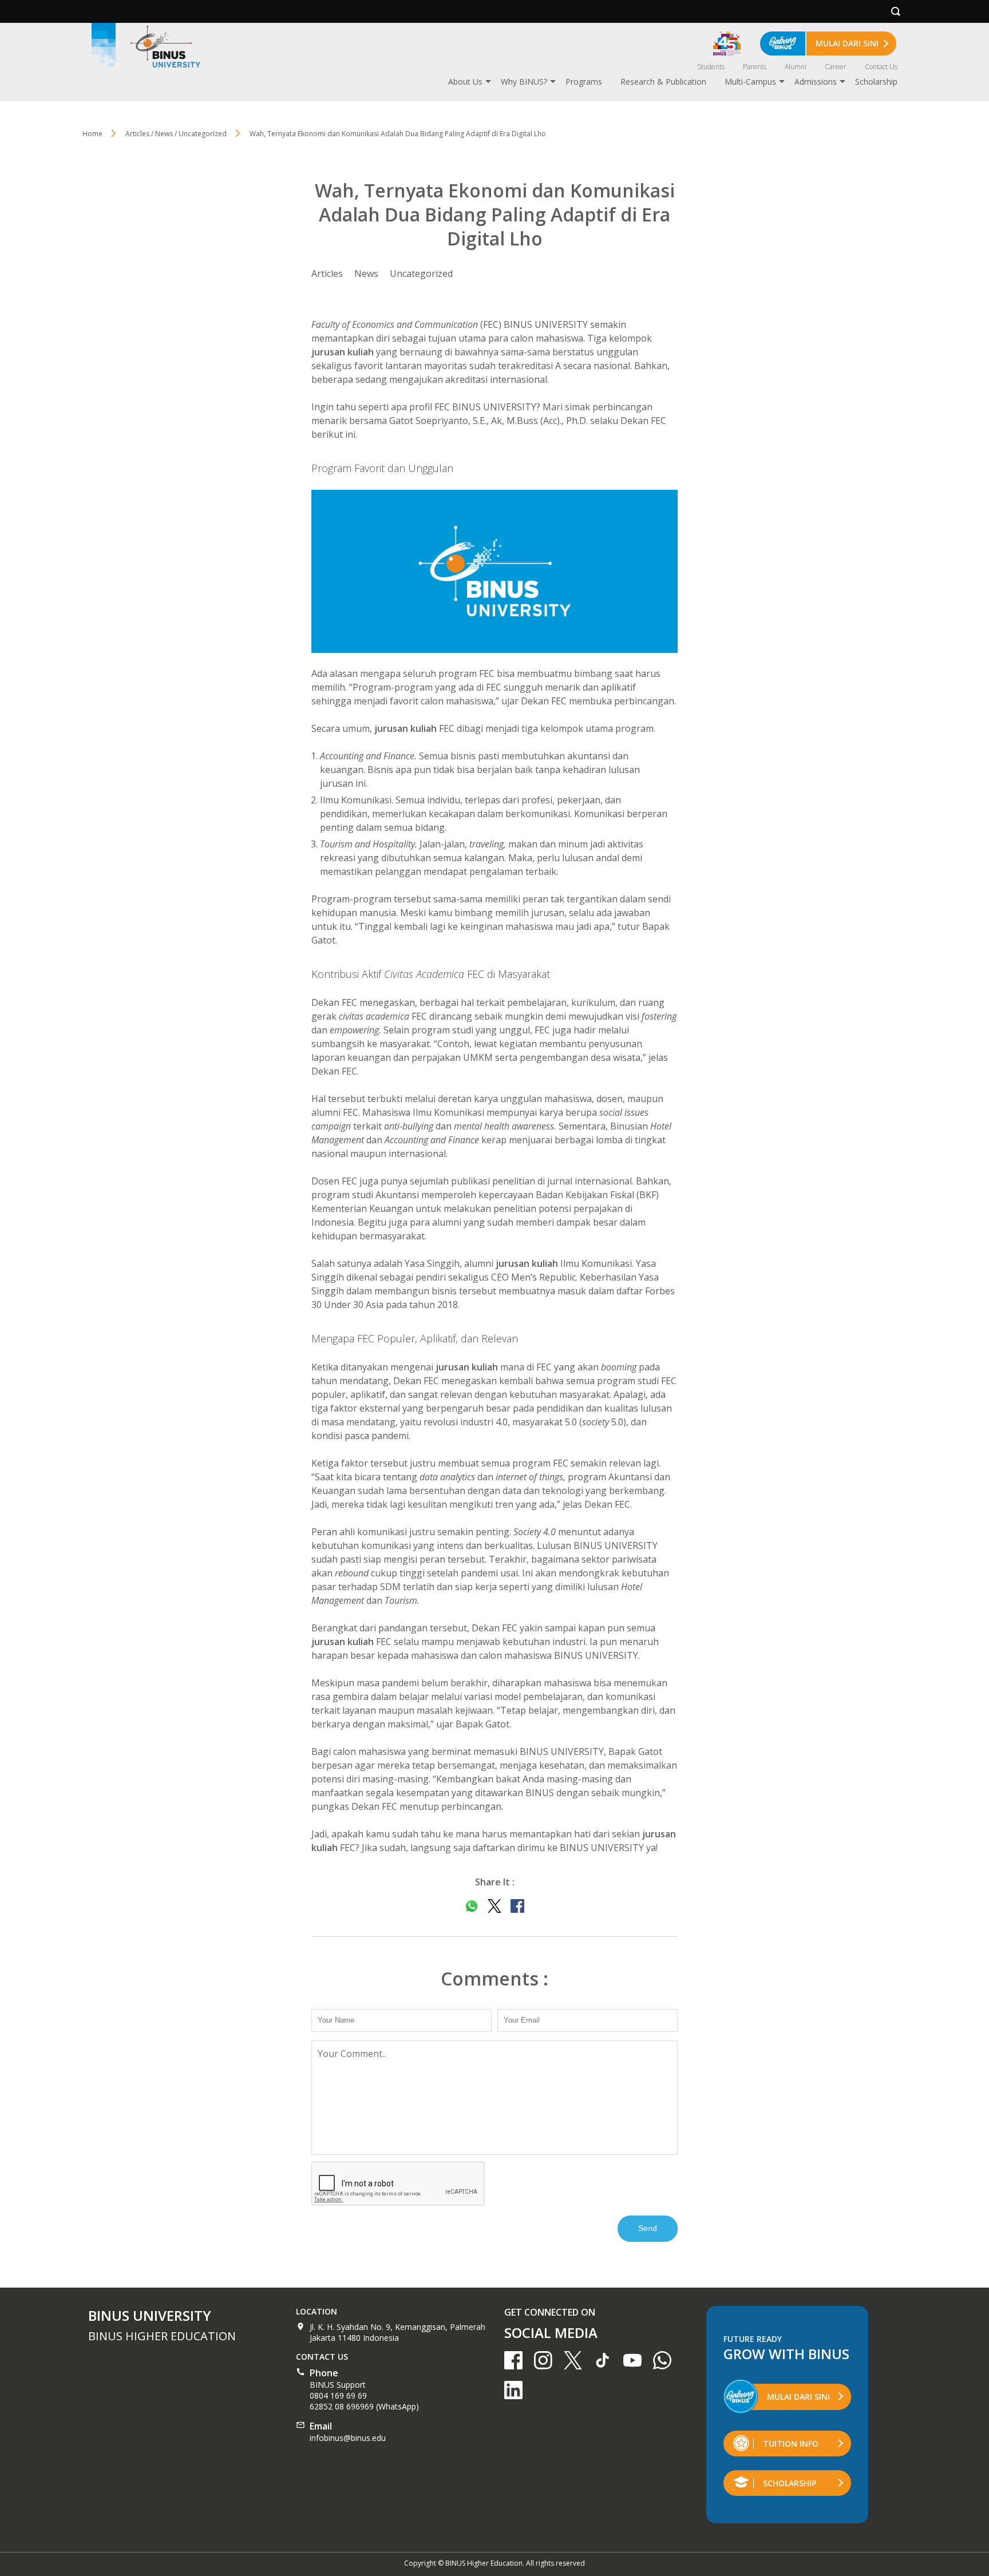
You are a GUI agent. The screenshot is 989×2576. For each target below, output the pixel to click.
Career (836, 67)
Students (711, 67)
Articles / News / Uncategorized (176, 134)
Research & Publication (663, 82)
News (366, 274)
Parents (755, 67)
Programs (584, 82)
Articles (327, 274)
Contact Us (881, 67)
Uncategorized (421, 274)
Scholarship (876, 82)
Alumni (796, 67)
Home (92, 134)
